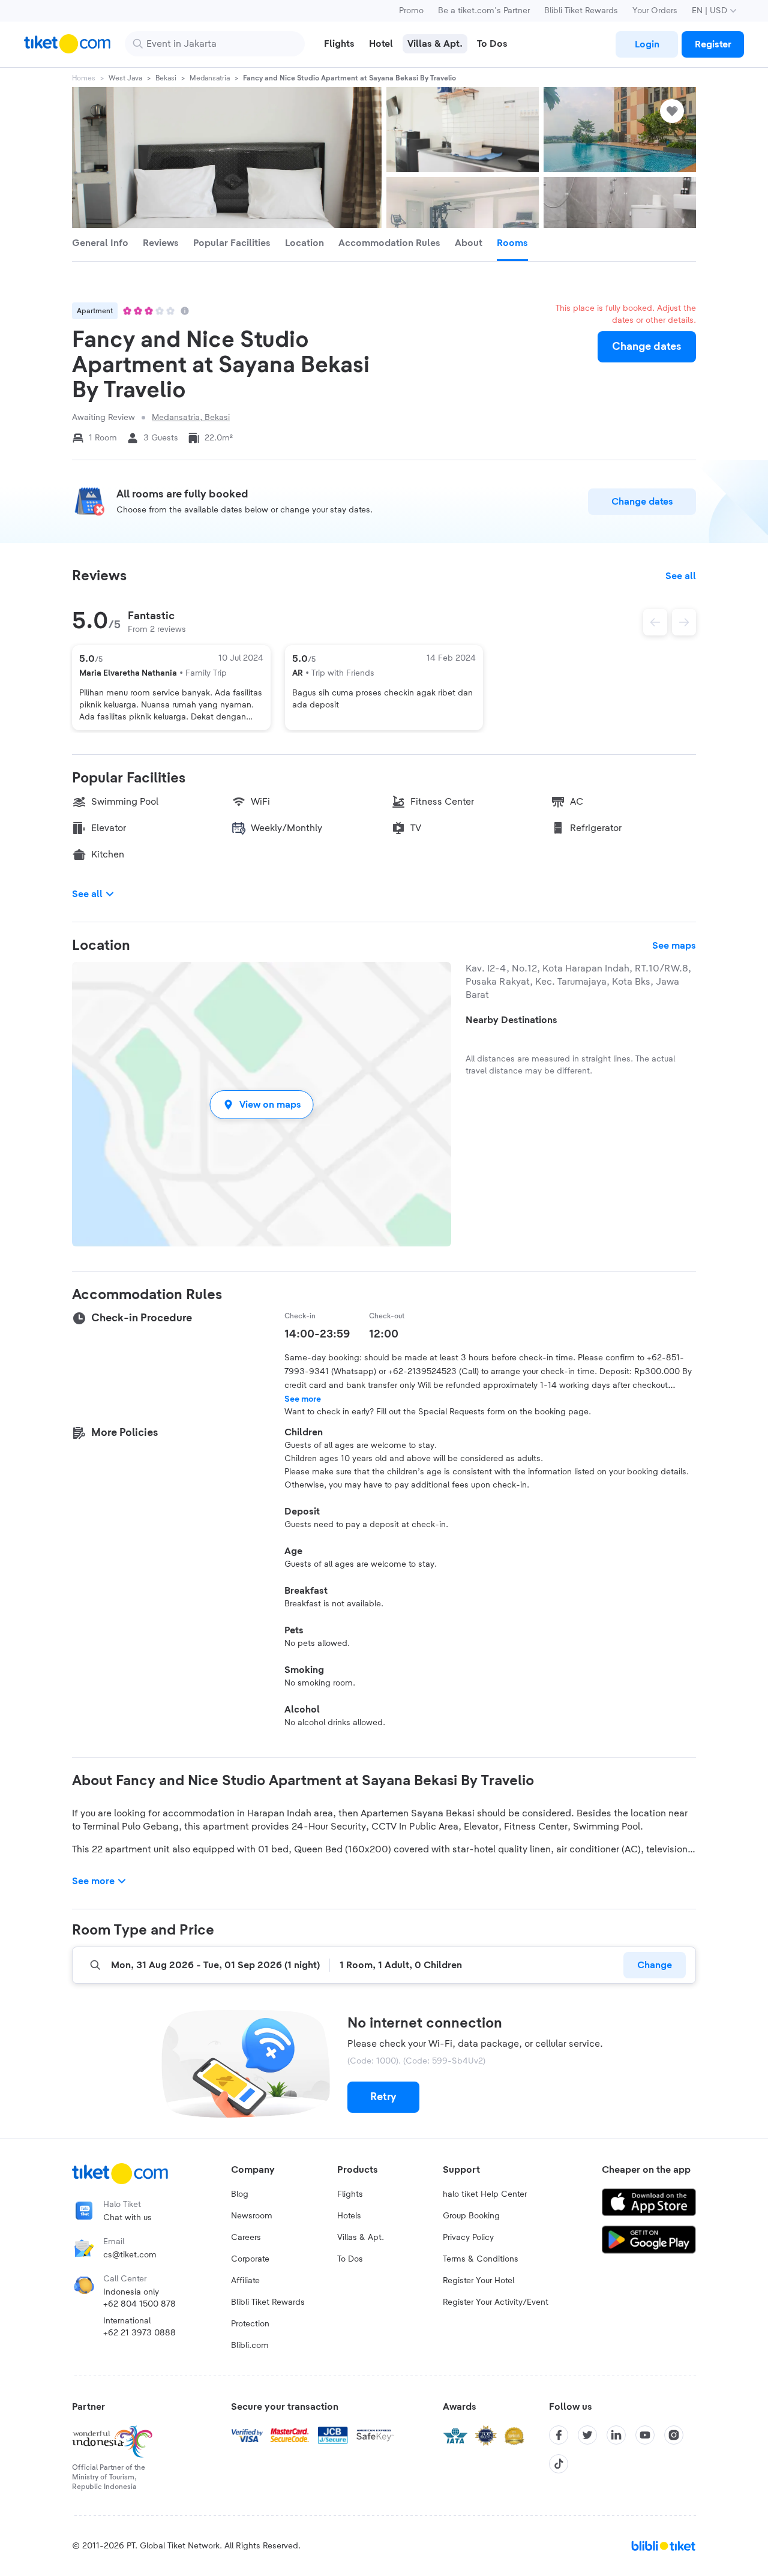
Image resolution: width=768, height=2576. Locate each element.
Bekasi (166, 78)
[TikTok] (559, 2464)
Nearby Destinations (511, 1020)
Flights (350, 2194)
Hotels (349, 2216)
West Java (125, 78)
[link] (647, 44)
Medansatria (210, 78)
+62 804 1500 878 (139, 2304)
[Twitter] (587, 2435)
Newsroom (252, 2216)
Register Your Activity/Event (496, 2302)
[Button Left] (655, 622)
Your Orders (655, 11)
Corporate (250, 2259)
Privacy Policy (468, 2238)
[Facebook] (559, 2435)
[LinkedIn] (616, 2435)
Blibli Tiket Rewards (581, 11)
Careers (246, 2238)
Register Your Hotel (478, 2281)
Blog (240, 2194)
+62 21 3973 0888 (139, 2333)
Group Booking (471, 2216)
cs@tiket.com (130, 2255)
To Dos (350, 2259)
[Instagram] (674, 2435)
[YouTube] (645, 2435)
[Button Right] (684, 622)
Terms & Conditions (481, 2259)
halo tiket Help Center (485, 2194)
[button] (262, 1104)
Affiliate (245, 2281)
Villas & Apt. (361, 2238)
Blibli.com (250, 2346)
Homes (84, 78)
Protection (250, 2324)
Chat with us (127, 2218)
